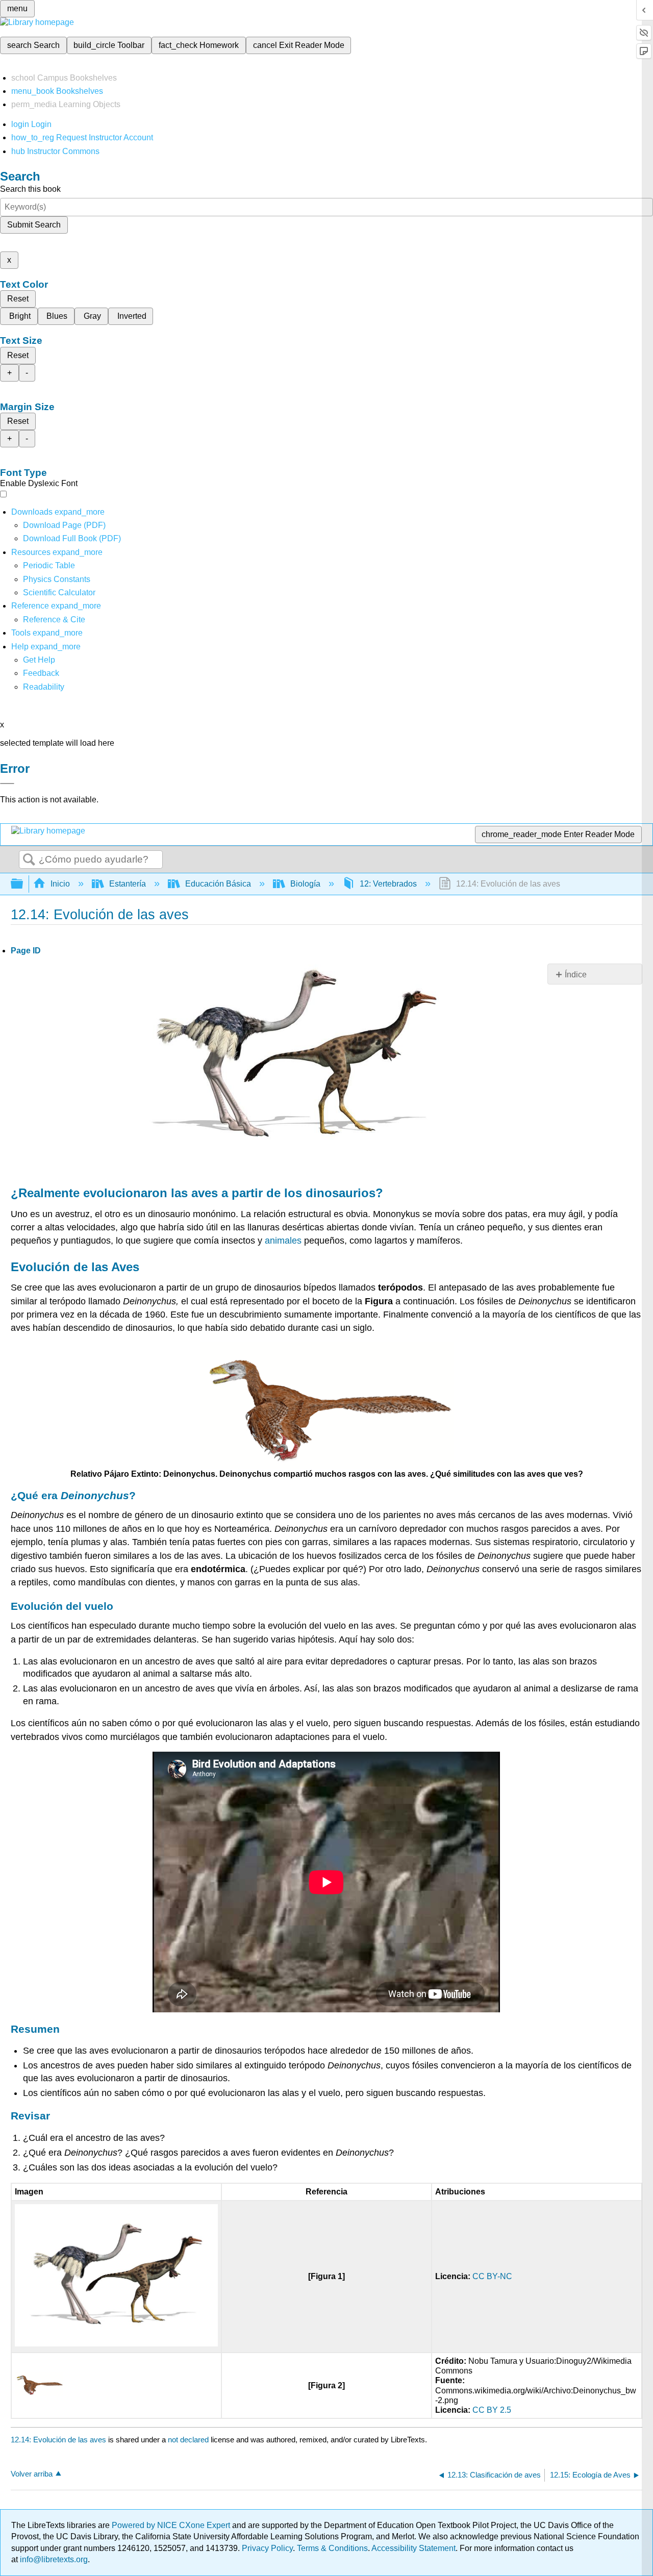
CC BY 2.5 (492, 2410)
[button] (41, 673)
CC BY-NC (492, 2276)
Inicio (60, 884)
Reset (18, 299)
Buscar (29, 860)
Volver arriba (32, 2474)
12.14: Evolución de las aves (58, 2440)
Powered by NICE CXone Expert (172, 2525)
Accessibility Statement (413, 2548)
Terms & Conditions (332, 2548)
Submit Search (34, 225)
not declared (189, 2440)
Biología (305, 884)
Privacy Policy (267, 2548)
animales (283, 1241)
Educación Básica (218, 884)
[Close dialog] (7, 784)
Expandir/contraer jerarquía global (23, 884)
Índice (576, 975)
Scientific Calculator (59, 592)
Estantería (128, 884)
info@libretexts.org (53, 2559)
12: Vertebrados (388, 884)
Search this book (30, 189)
